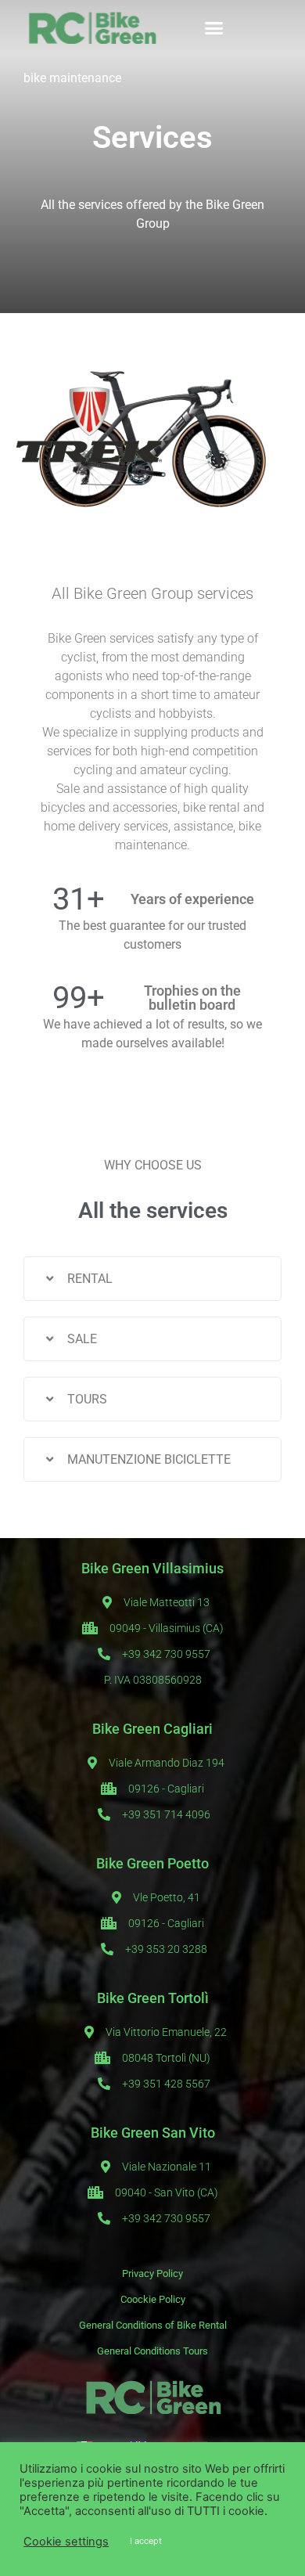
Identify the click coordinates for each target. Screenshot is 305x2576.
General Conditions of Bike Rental (153, 2325)
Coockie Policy (153, 2299)
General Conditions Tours (152, 2351)
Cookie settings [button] (66, 2542)
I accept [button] (146, 2541)
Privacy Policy (152, 2273)
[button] (213, 27)
